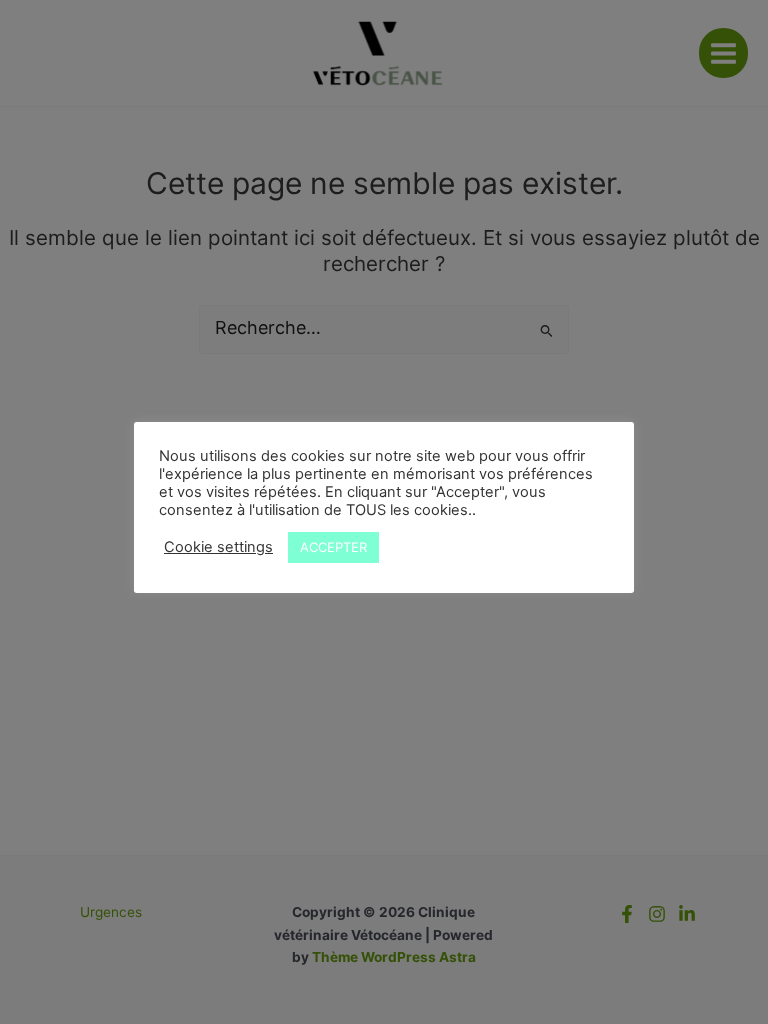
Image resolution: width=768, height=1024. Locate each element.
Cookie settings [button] (218, 547)
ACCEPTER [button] (333, 547)
